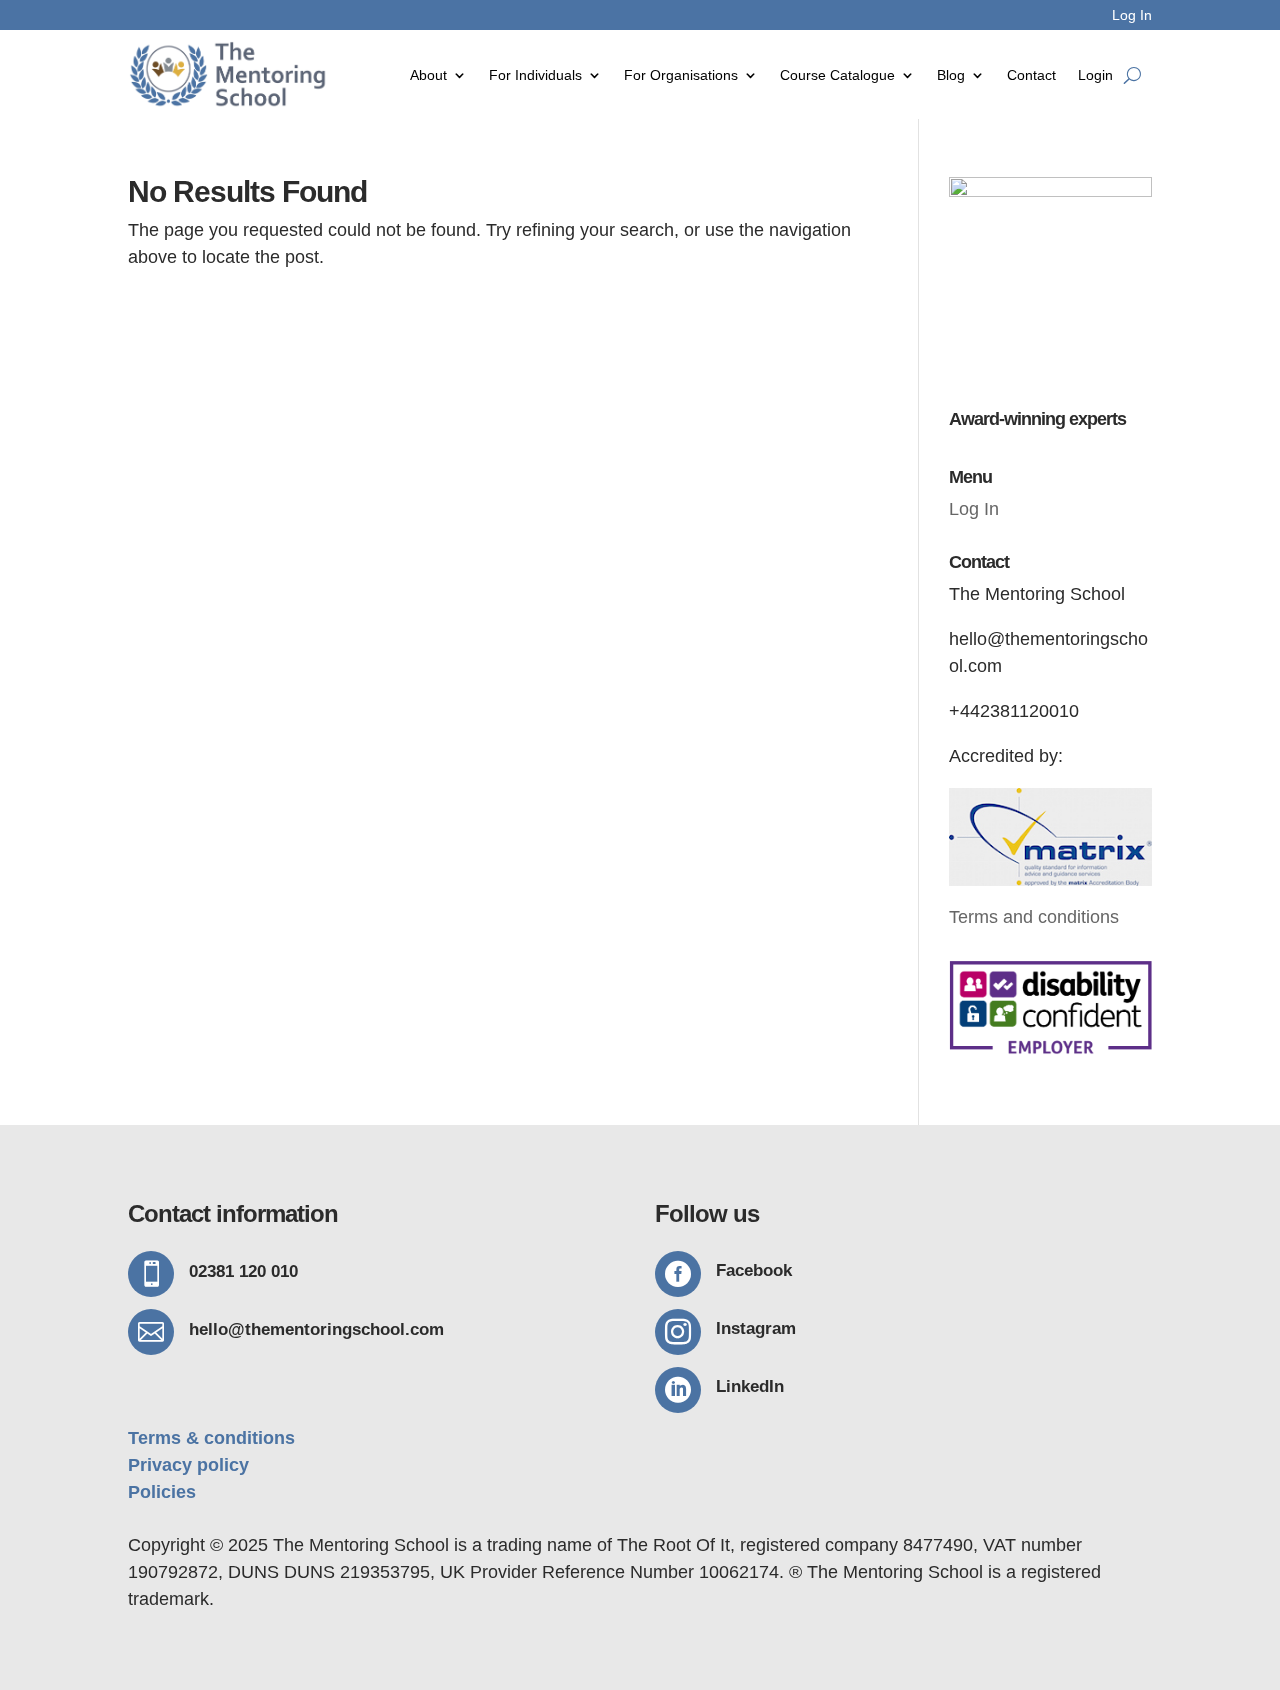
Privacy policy (188, 1465)
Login (1095, 75)
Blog (951, 75)
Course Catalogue (837, 75)
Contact (1031, 75)
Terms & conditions (211, 1438)
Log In (1132, 15)
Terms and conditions (1034, 917)
